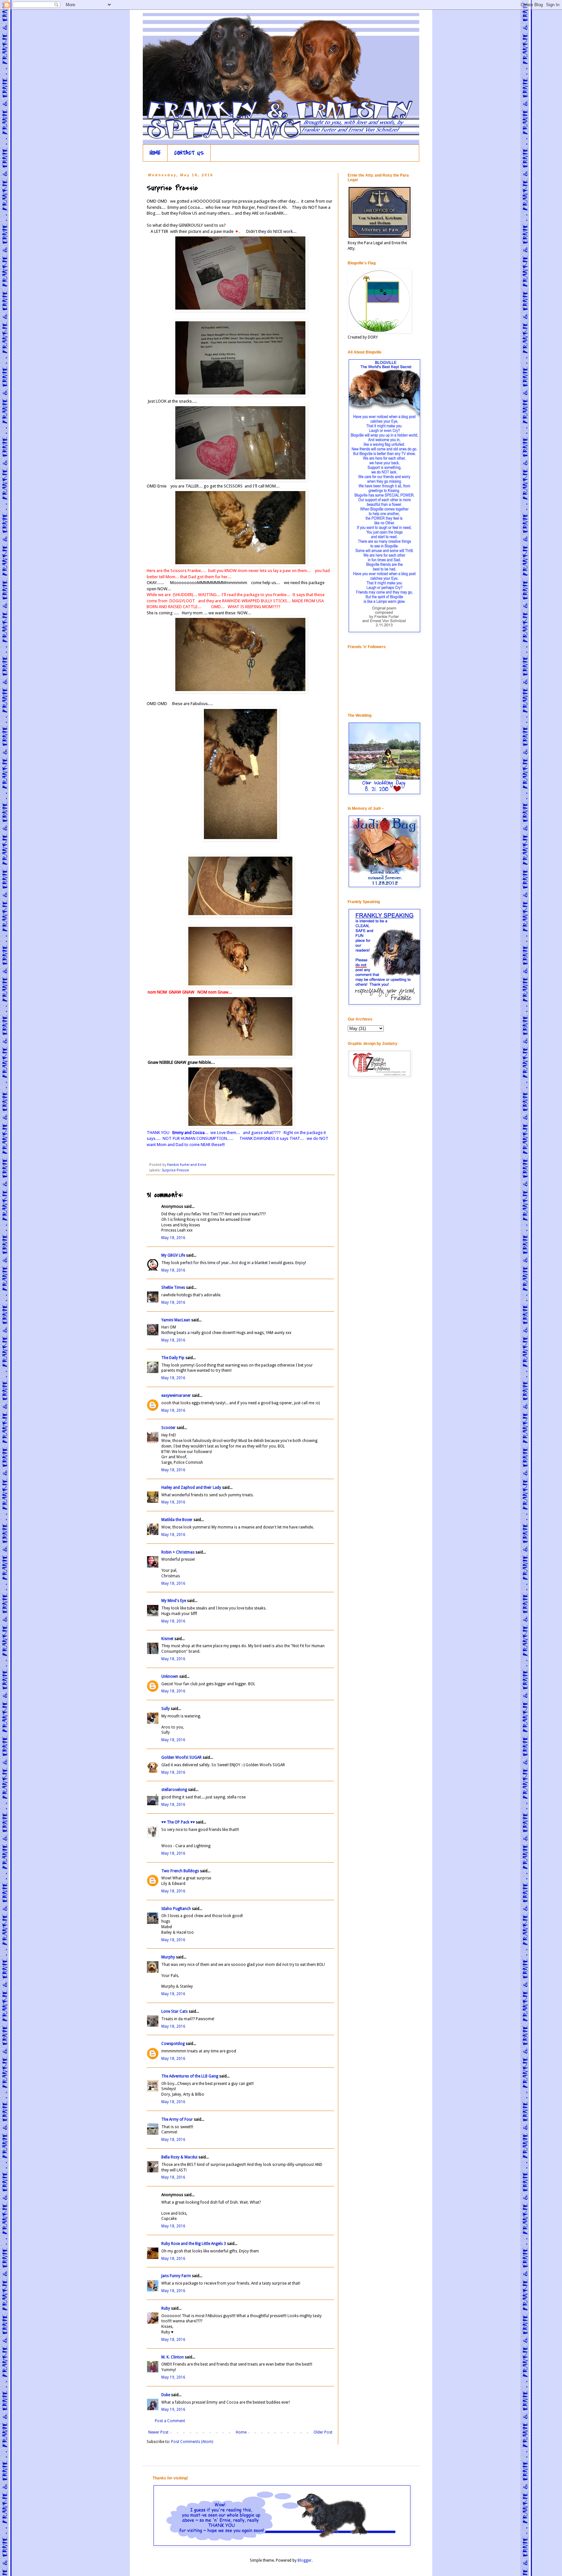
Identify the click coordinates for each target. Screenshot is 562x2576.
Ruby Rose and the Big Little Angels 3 (194, 2244)
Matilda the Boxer (177, 1520)
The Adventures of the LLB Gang (190, 2076)
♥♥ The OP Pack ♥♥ (178, 1822)
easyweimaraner (176, 1395)
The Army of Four (177, 2119)
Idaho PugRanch (176, 1909)
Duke (166, 2395)
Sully (166, 1709)
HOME (155, 153)
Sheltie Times (173, 1288)
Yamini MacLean (176, 1320)
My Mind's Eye (174, 1601)
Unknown (170, 1676)
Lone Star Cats (174, 2011)
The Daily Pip (173, 1358)
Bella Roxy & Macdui (179, 2157)
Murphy (168, 1957)
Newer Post (158, 2432)
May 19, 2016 (173, 2377)
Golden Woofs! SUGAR (181, 1757)
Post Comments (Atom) (192, 2442)
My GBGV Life (173, 1255)
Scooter (168, 1428)
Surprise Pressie (175, 1170)
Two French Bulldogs (180, 1871)
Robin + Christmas (178, 1552)
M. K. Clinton (173, 2357)
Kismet (167, 1639)
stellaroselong (174, 1790)
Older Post (323, 2432)
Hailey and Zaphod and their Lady (191, 1488)
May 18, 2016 (173, 1238)
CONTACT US (189, 153)
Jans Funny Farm (176, 2276)
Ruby (166, 2308)
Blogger (305, 2560)
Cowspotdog (173, 2044)
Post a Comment (170, 2421)
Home (241, 2432)
